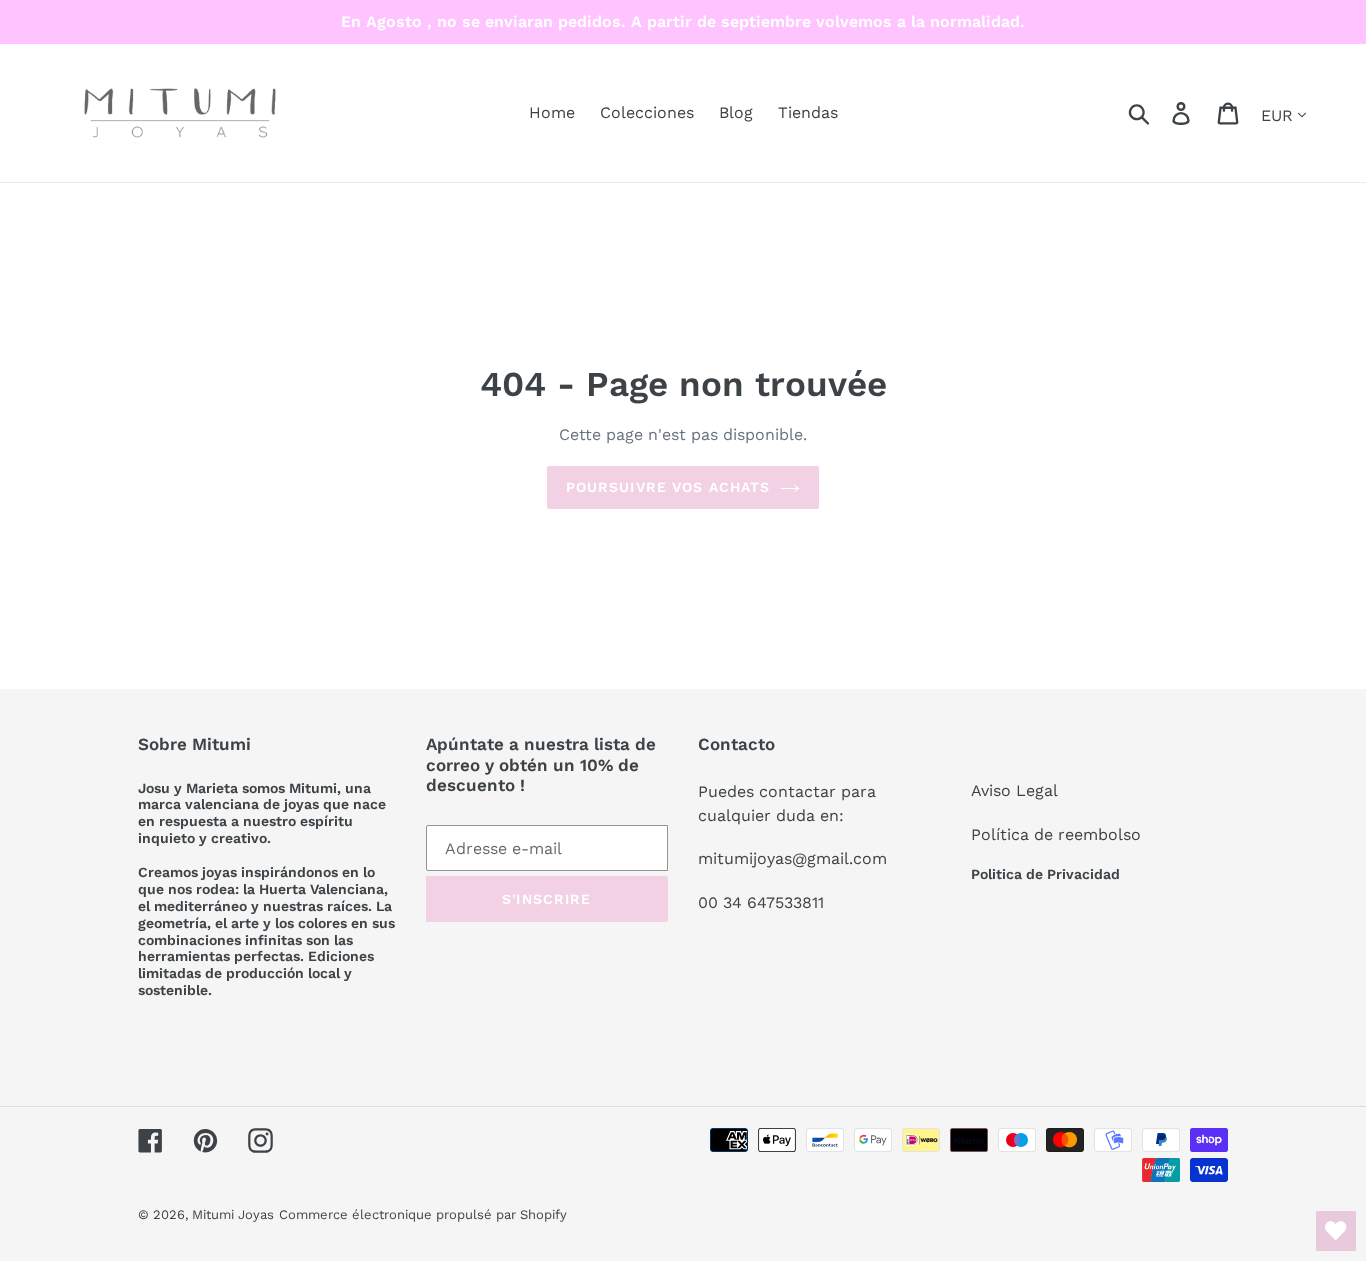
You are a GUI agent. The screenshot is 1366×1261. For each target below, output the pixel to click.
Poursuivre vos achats (668, 487)
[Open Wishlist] (1336, 1231)
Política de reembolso (1056, 834)
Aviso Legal (1014, 790)
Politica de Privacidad (1045, 874)
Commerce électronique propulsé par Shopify (423, 1214)
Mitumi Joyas (233, 1214)
